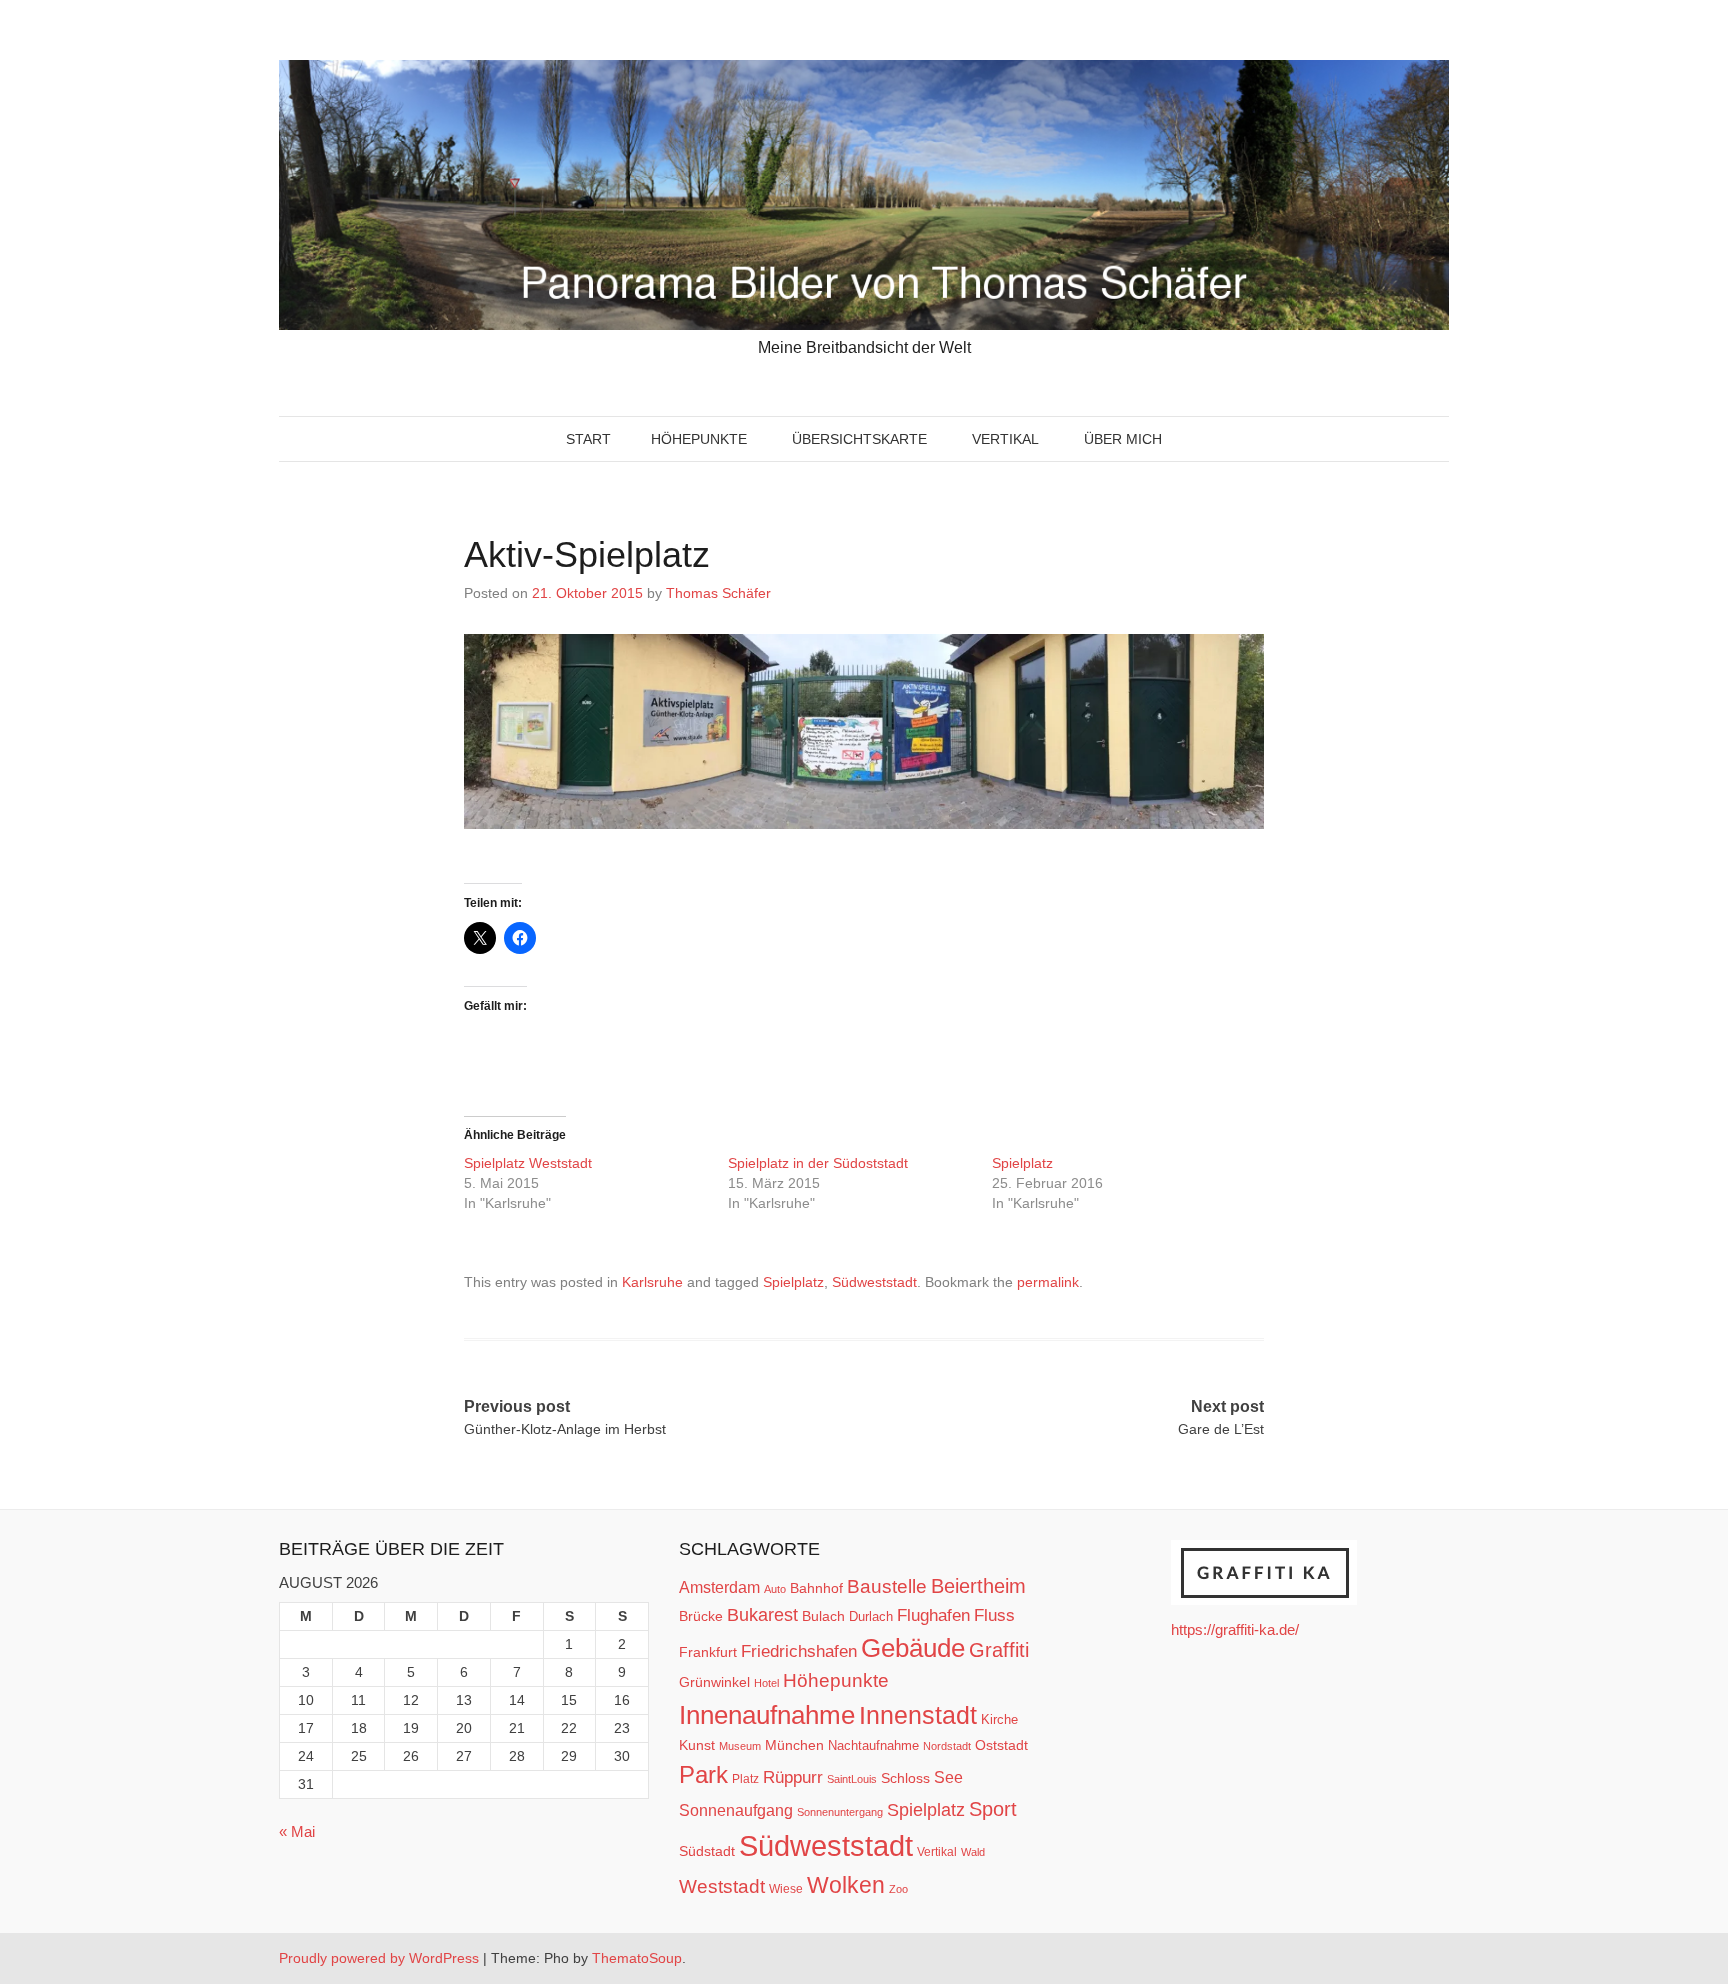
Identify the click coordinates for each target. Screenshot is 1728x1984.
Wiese (786, 1889)
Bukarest (762, 1614)
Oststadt (1001, 1745)
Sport (993, 1809)
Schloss (905, 1778)
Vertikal (1005, 439)
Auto (775, 1589)
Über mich (1123, 439)
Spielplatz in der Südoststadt (818, 1163)
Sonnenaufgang (736, 1810)
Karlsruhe (652, 1282)
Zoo (898, 1889)
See (948, 1777)
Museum (740, 1746)
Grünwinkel (714, 1682)
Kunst (697, 1745)
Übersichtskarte (859, 439)
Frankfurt (708, 1652)
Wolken (846, 1885)
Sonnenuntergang (840, 1812)
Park (703, 1774)
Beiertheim (978, 1586)
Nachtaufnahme (873, 1745)
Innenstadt (918, 1715)
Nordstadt (947, 1746)
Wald (973, 1852)
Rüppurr (793, 1777)
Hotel (766, 1683)
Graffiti (999, 1650)
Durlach (871, 1616)
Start (588, 439)
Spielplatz (1024, 1163)
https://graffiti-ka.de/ (1235, 1629)
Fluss (994, 1615)
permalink (1048, 1282)
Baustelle (887, 1586)
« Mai (297, 1831)
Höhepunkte (699, 439)
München (794, 1745)
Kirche (999, 1719)
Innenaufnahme (767, 1715)
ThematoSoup (637, 1958)
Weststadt (722, 1886)
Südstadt (707, 1851)
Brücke (701, 1616)
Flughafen (933, 1615)
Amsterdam (719, 1587)
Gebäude (913, 1648)
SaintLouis (852, 1779)
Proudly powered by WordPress (379, 1958)
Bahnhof (816, 1588)
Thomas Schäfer (718, 593)
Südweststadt (874, 1282)
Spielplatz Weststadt (530, 1163)
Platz (745, 1779)
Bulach (823, 1616)
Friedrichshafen (799, 1651)
